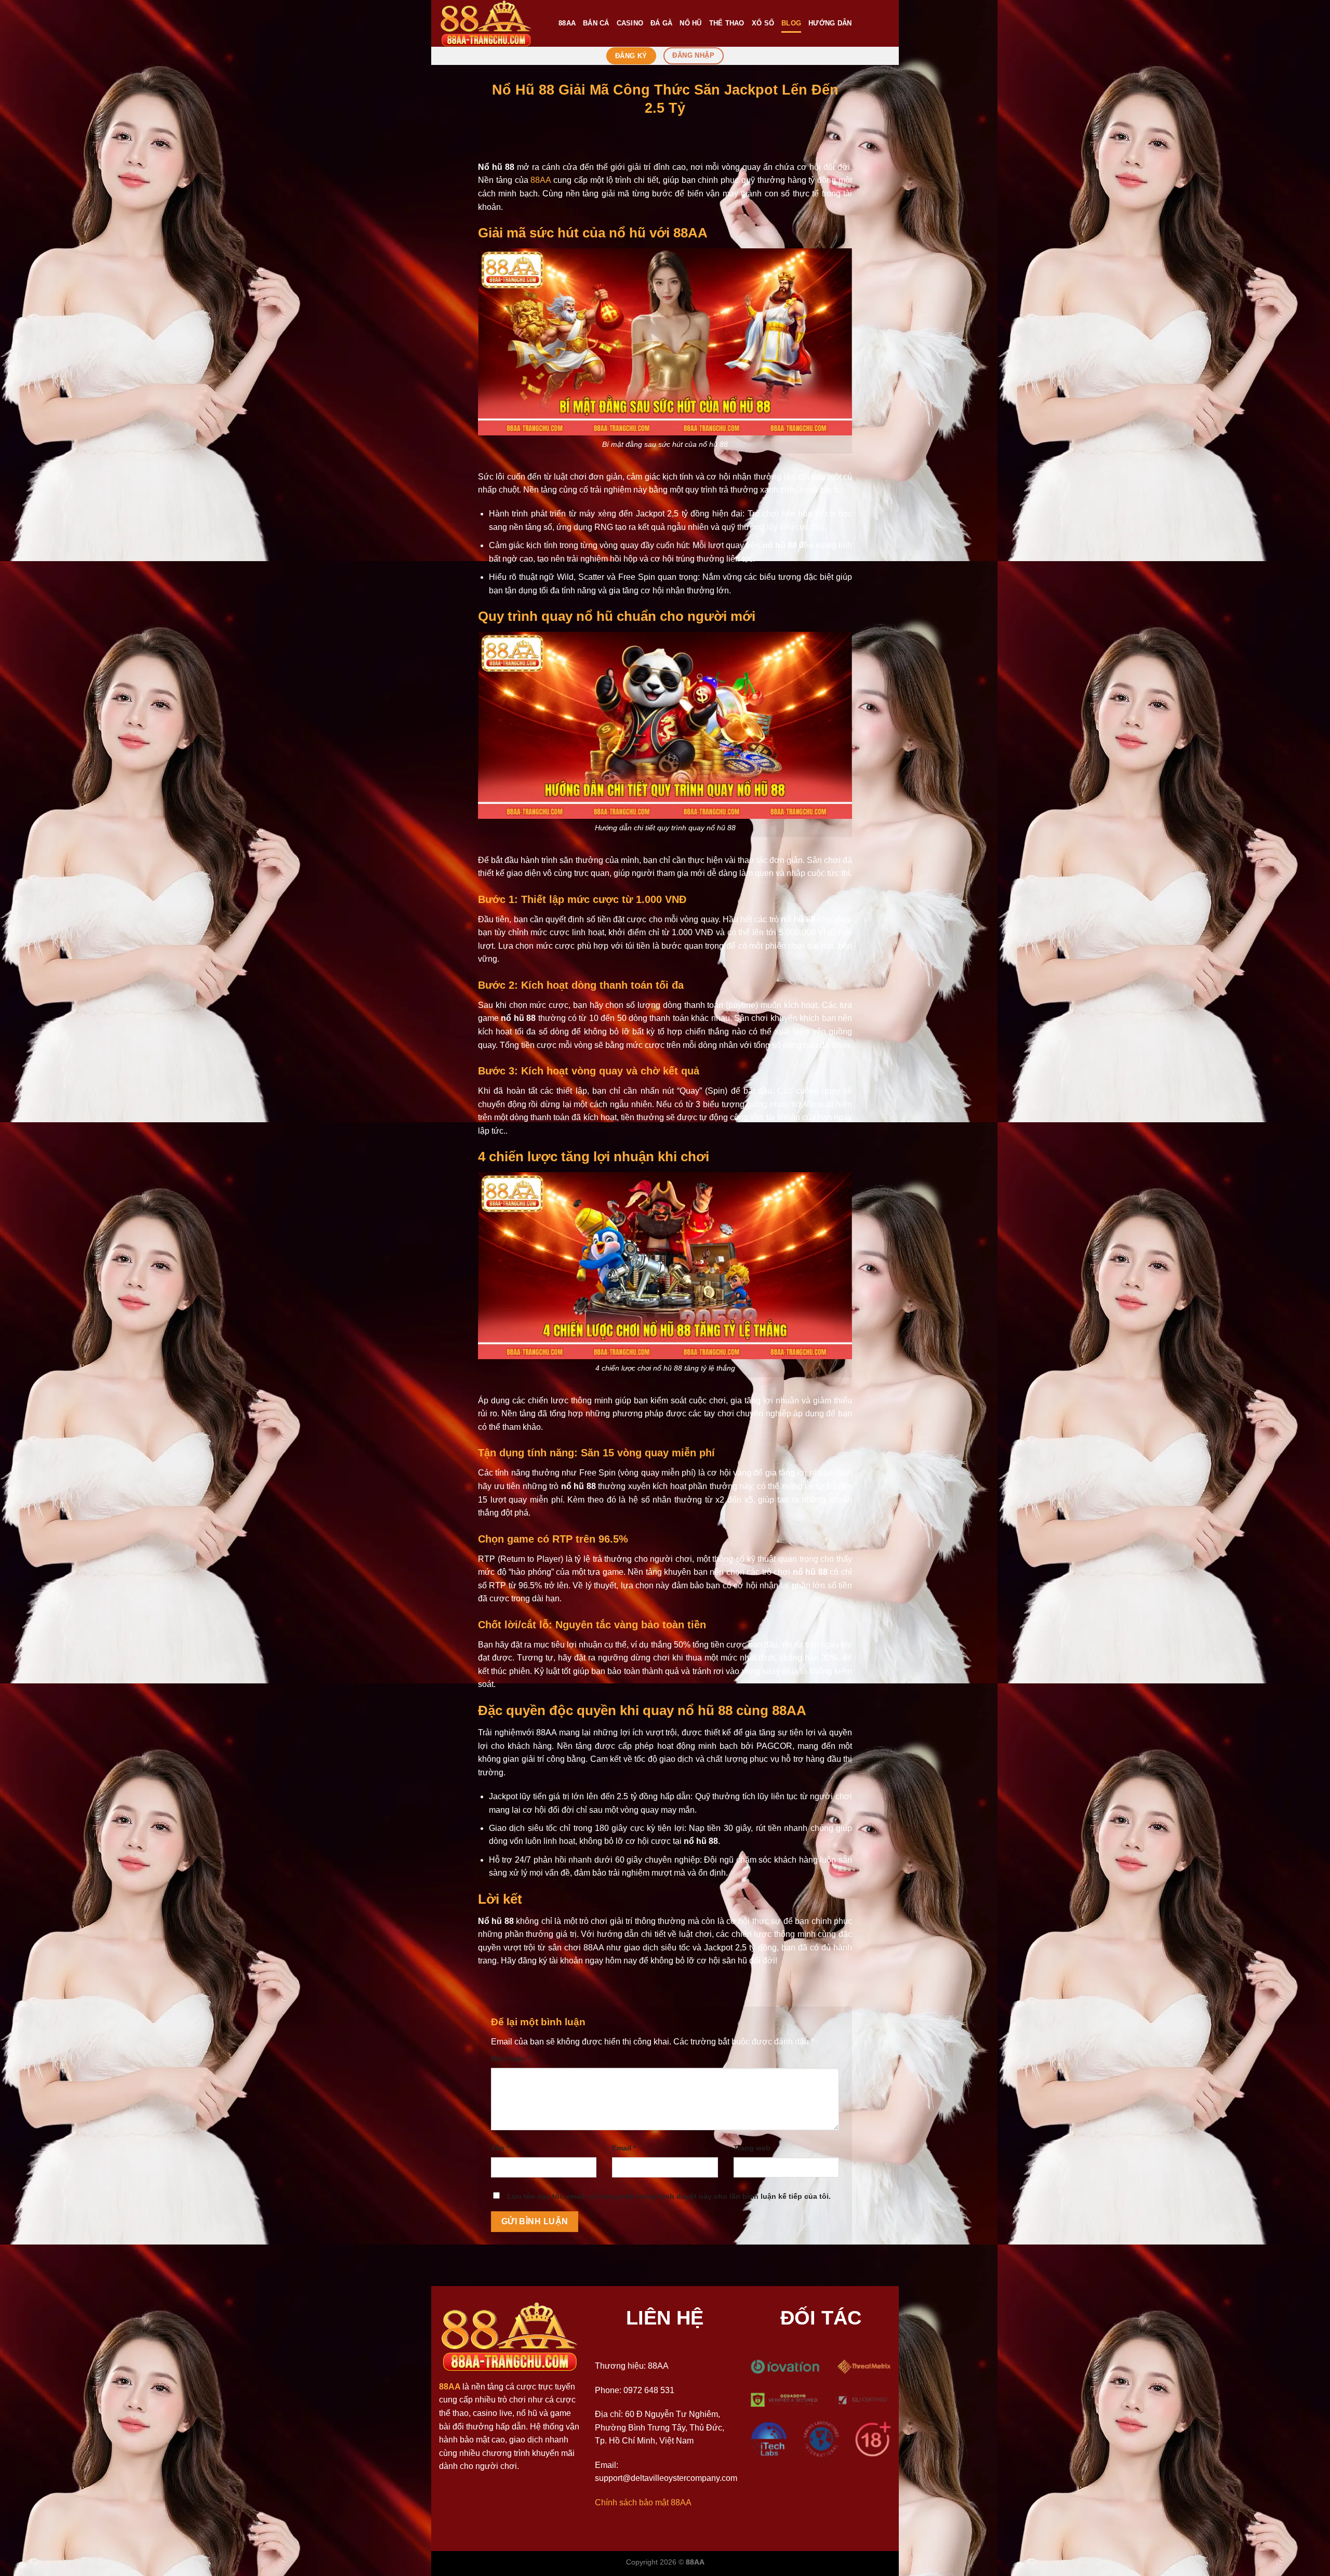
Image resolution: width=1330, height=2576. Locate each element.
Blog (791, 23)
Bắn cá (596, 23)
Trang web (752, 2148)
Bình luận (510, 2059)
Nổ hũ (690, 23)
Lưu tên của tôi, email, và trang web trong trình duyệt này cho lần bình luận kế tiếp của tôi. (669, 2196)
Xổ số (763, 23)
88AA (567, 23)
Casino (630, 23)
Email (624, 2148)
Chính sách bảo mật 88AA (643, 2502)
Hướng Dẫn (830, 23)
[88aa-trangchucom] (491, 23)
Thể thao (727, 23)
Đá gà (661, 23)
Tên (500, 2148)
